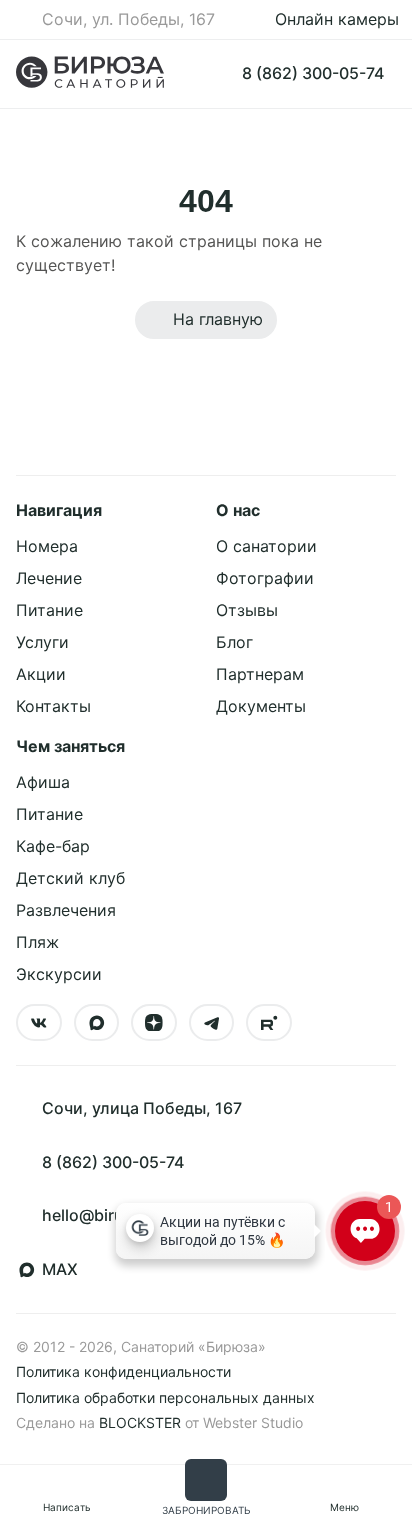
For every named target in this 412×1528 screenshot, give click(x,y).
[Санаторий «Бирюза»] (90, 74)
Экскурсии (59, 974)
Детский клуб (70, 878)
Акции (41, 674)
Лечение (49, 578)
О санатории (266, 546)
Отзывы (247, 610)
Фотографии (265, 578)
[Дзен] (154, 1023)
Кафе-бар (53, 846)
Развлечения (66, 910)
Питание (49, 610)
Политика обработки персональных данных (165, 1397)
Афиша (43, 782)
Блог (234, 642)
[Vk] (39, 1023)
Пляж (37, 942)
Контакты (53, 706)
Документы (261, 706)
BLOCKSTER (140, 1422)
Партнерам (260, 674)
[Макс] (97, 1023)
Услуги (42, 642)
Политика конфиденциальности (123, 1371)
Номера (47, 546)
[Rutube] (269, 1023)
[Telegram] (212, 1023)
